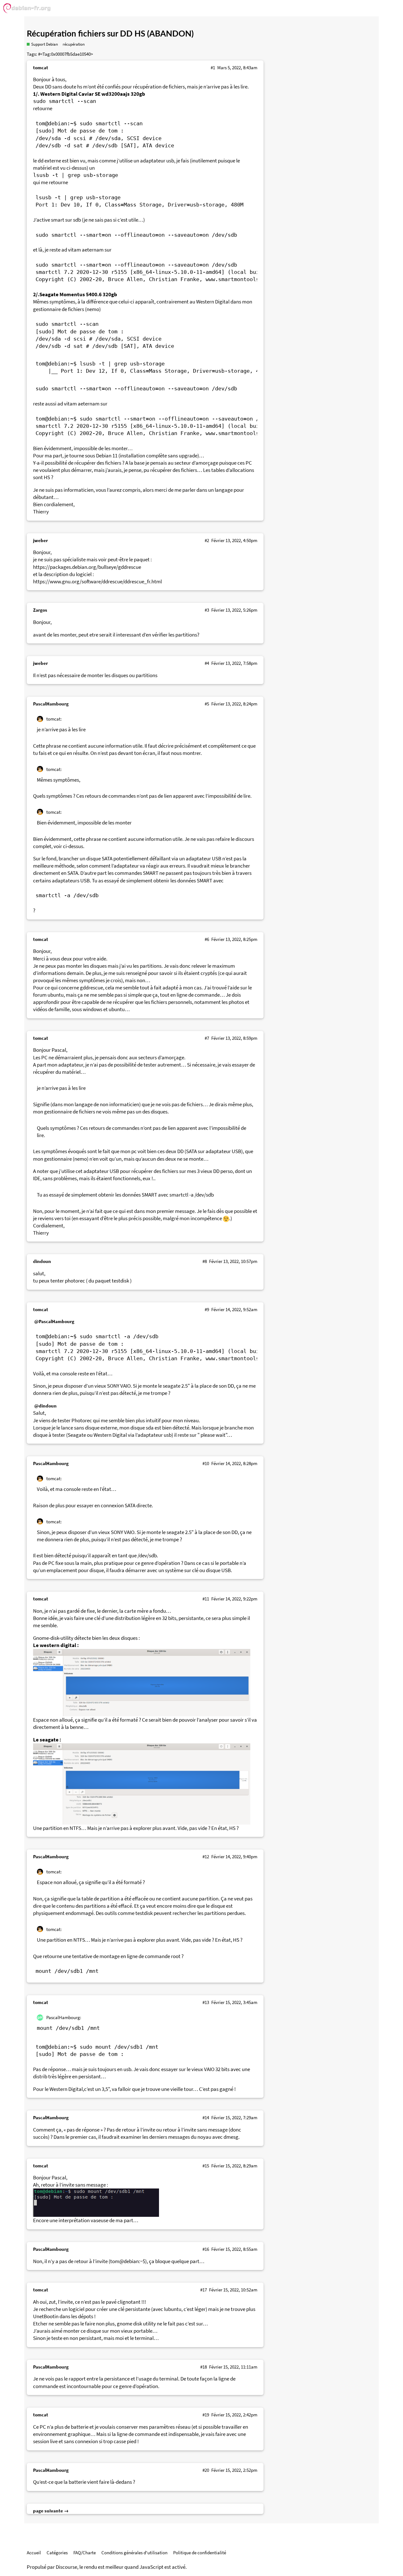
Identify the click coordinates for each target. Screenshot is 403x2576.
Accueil (34, 2553)
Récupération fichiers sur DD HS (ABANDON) (110, 34)
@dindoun (45, 1406)
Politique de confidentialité (200, 2553)
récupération (74, 44)
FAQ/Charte (85, 2553)
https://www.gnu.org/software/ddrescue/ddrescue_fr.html (97, 582)
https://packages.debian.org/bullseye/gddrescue (87, 567)
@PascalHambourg (54, 1321)
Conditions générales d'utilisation (134, 2553)
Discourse (66, 2567)
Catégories (57, 2553)
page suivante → (51, 2511)
